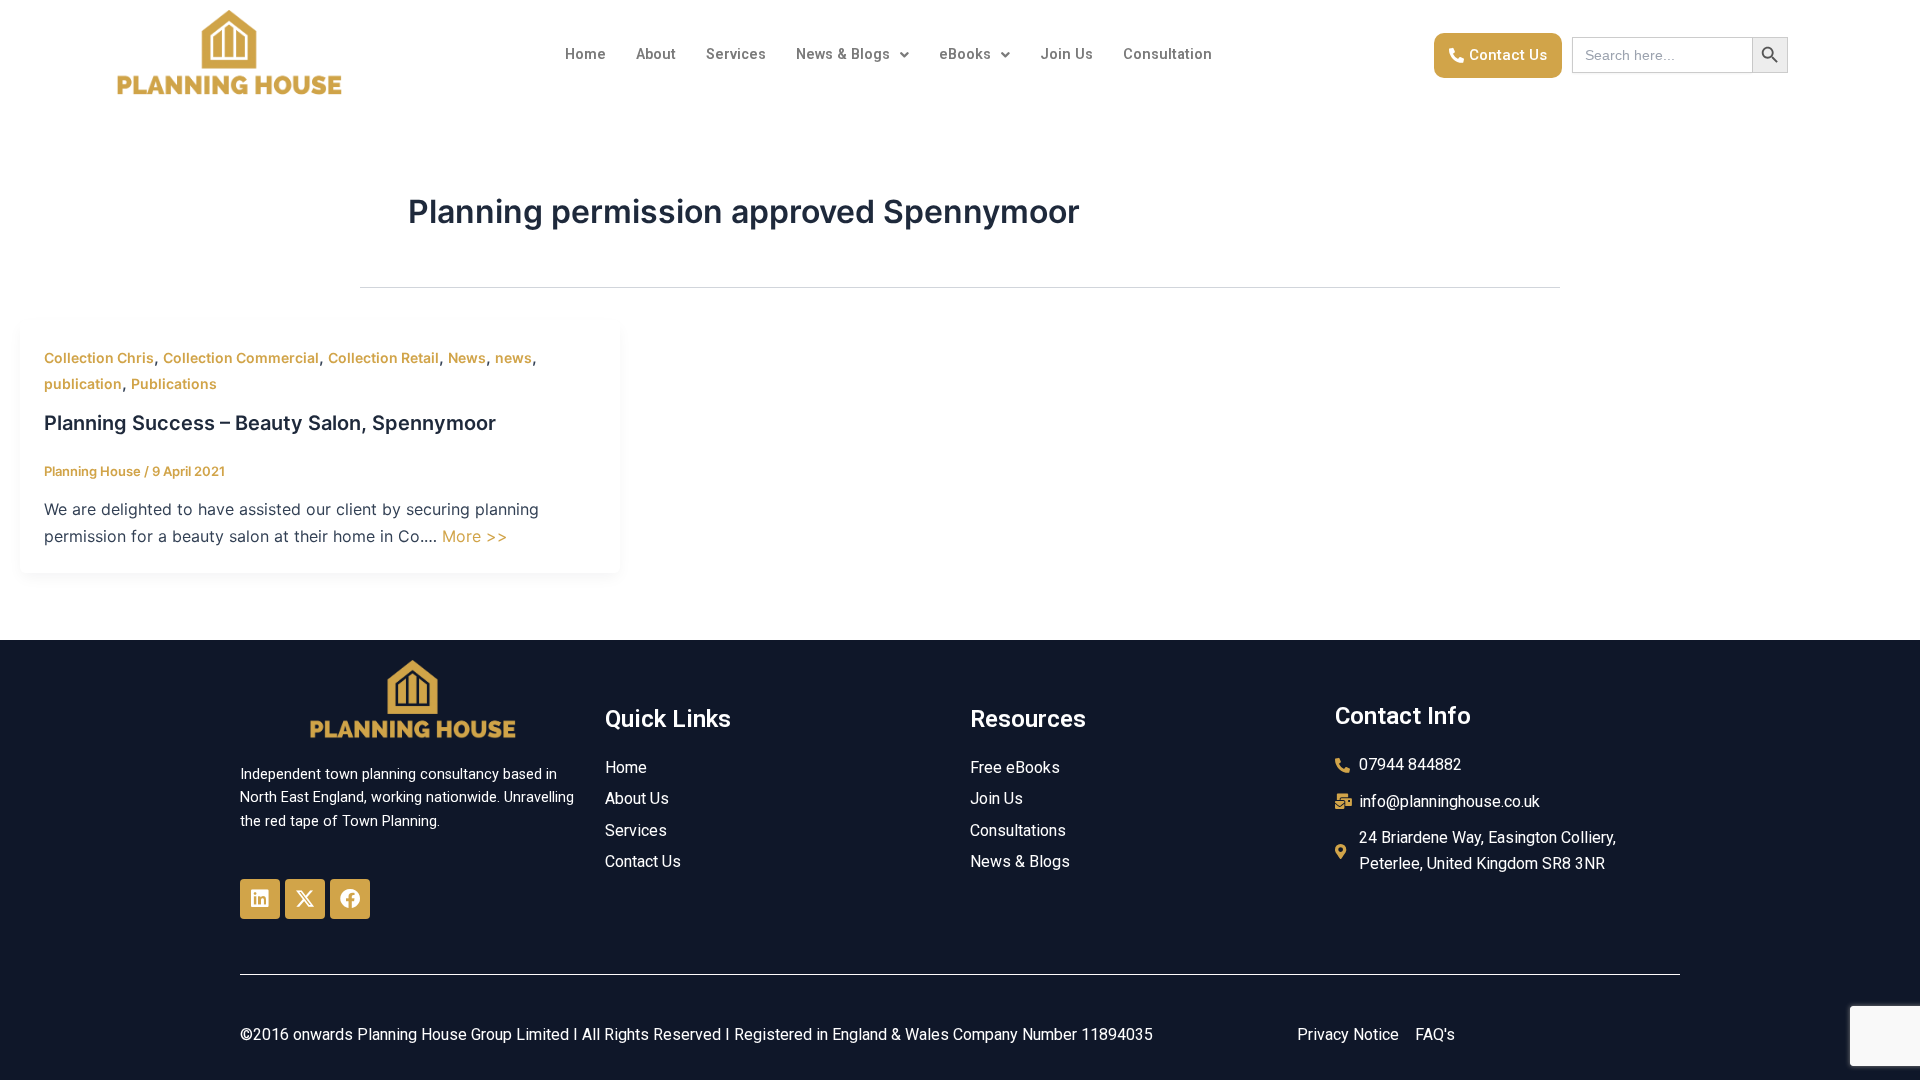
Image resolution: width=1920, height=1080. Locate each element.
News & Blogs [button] (843, 54)
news (513, 357)
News (467, 357)
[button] (852, 55)
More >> (475, 536)
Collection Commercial (241, 357)
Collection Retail (383, 357)
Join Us (1066, 54)
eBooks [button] (965, 54)
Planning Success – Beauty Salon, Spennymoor (270, 423)
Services (736, 54)
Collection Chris (99, 357)
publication (83, 383)
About (656, 54)
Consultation (1167, 54)
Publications (174, 383)
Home (585, 54)
